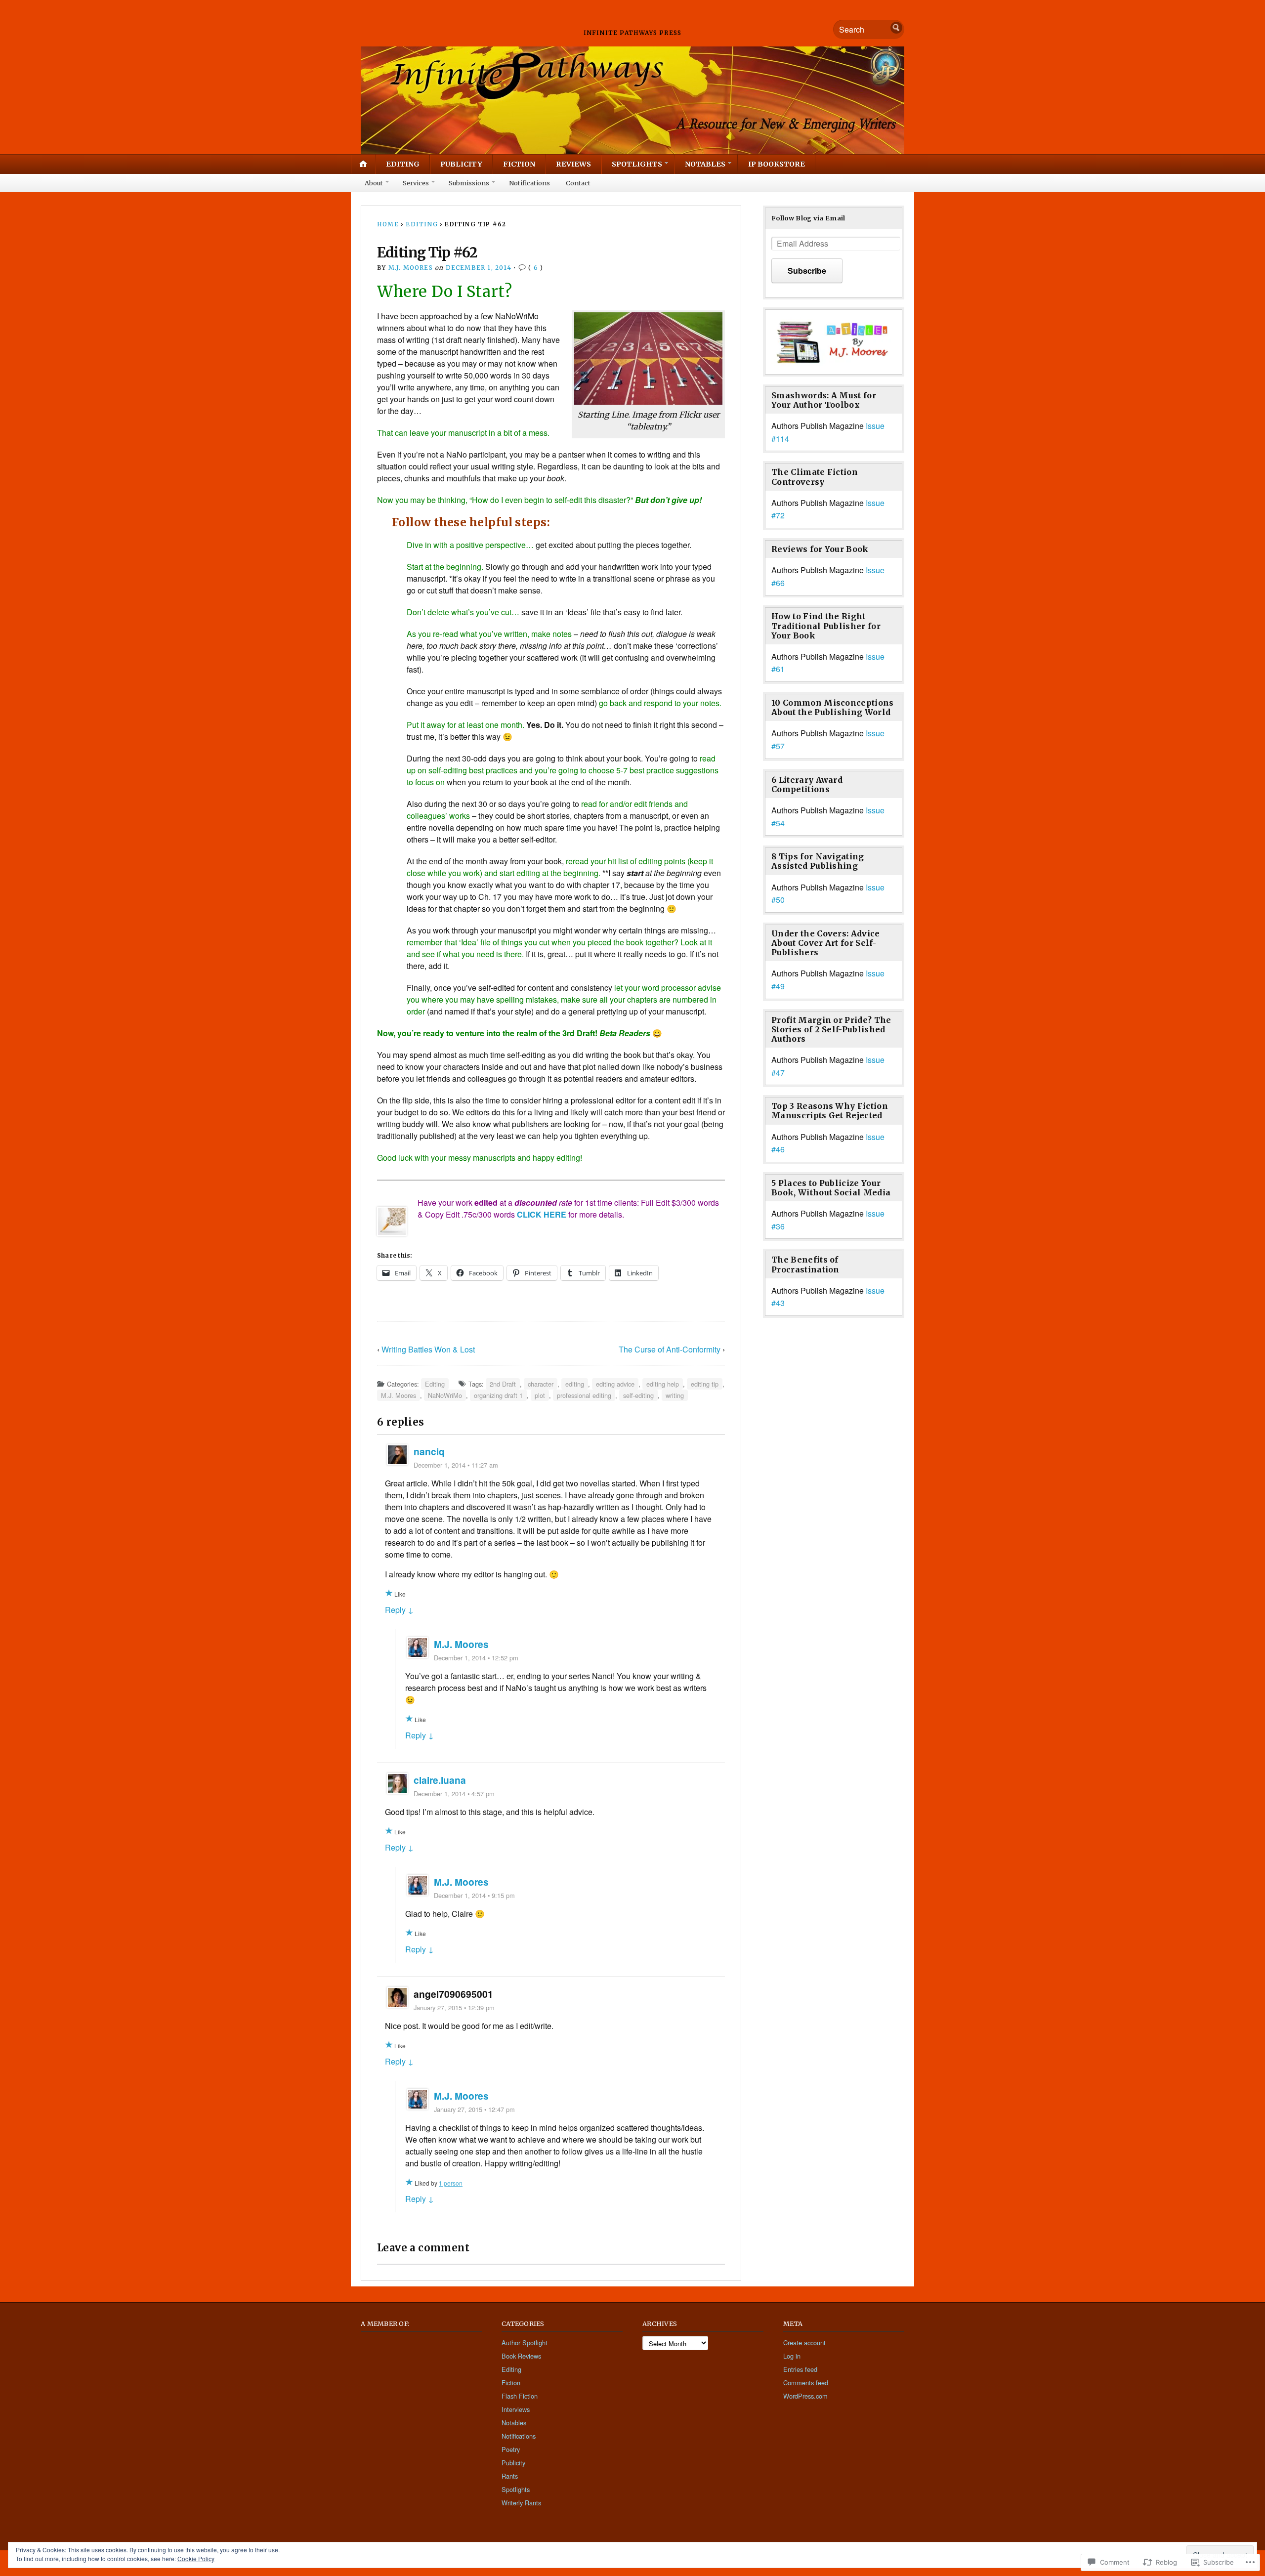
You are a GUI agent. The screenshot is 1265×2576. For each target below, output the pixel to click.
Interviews (516, 2409)
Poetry (511, 2449)
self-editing (638, 1395)
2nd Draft (503, 1384)
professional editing (584, 1395)
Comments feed (806, 2383)
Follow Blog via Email (808, 218)
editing (575, 1384)
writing (675, 1395)
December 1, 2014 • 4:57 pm (454, 1794)
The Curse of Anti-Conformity (670, 1349)
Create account (804, 2343)
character (541, 1384)
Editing (403, 164)
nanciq (429, 1451)
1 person (451, 2183)
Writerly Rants (521, 2503)
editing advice (615, 1384)
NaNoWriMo (445, 1395)
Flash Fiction (520, 2396)
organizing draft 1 (498, 1395)
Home (388, 224)
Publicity (461, 164)
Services (416, 183)
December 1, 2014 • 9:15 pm (474, 1895)
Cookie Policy (196, 2558)
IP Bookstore (777, 164)
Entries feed (800, 2369)
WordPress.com (805, 2396)
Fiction (519, 164)
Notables (705, 164)
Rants (510, 2476)
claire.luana (440, 1780)
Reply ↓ (399, 1610)
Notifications (529, 183)
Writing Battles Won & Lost (428, 1349)
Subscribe (807, 271)
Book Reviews (521, 2356)
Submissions (469, 183)
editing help (663, 1384)
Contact (578, 183)
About (374, 183)
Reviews (573, 164)
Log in (792, 2356)
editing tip (705, 1384)
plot (540, 1395)
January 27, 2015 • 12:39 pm (454, 2007)
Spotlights (637, 164)
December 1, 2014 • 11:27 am (456, 1465)
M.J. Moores (411, 268)
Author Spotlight (525, 2343)
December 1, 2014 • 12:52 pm (476, 1658)
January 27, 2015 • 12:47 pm (474, 2109)
